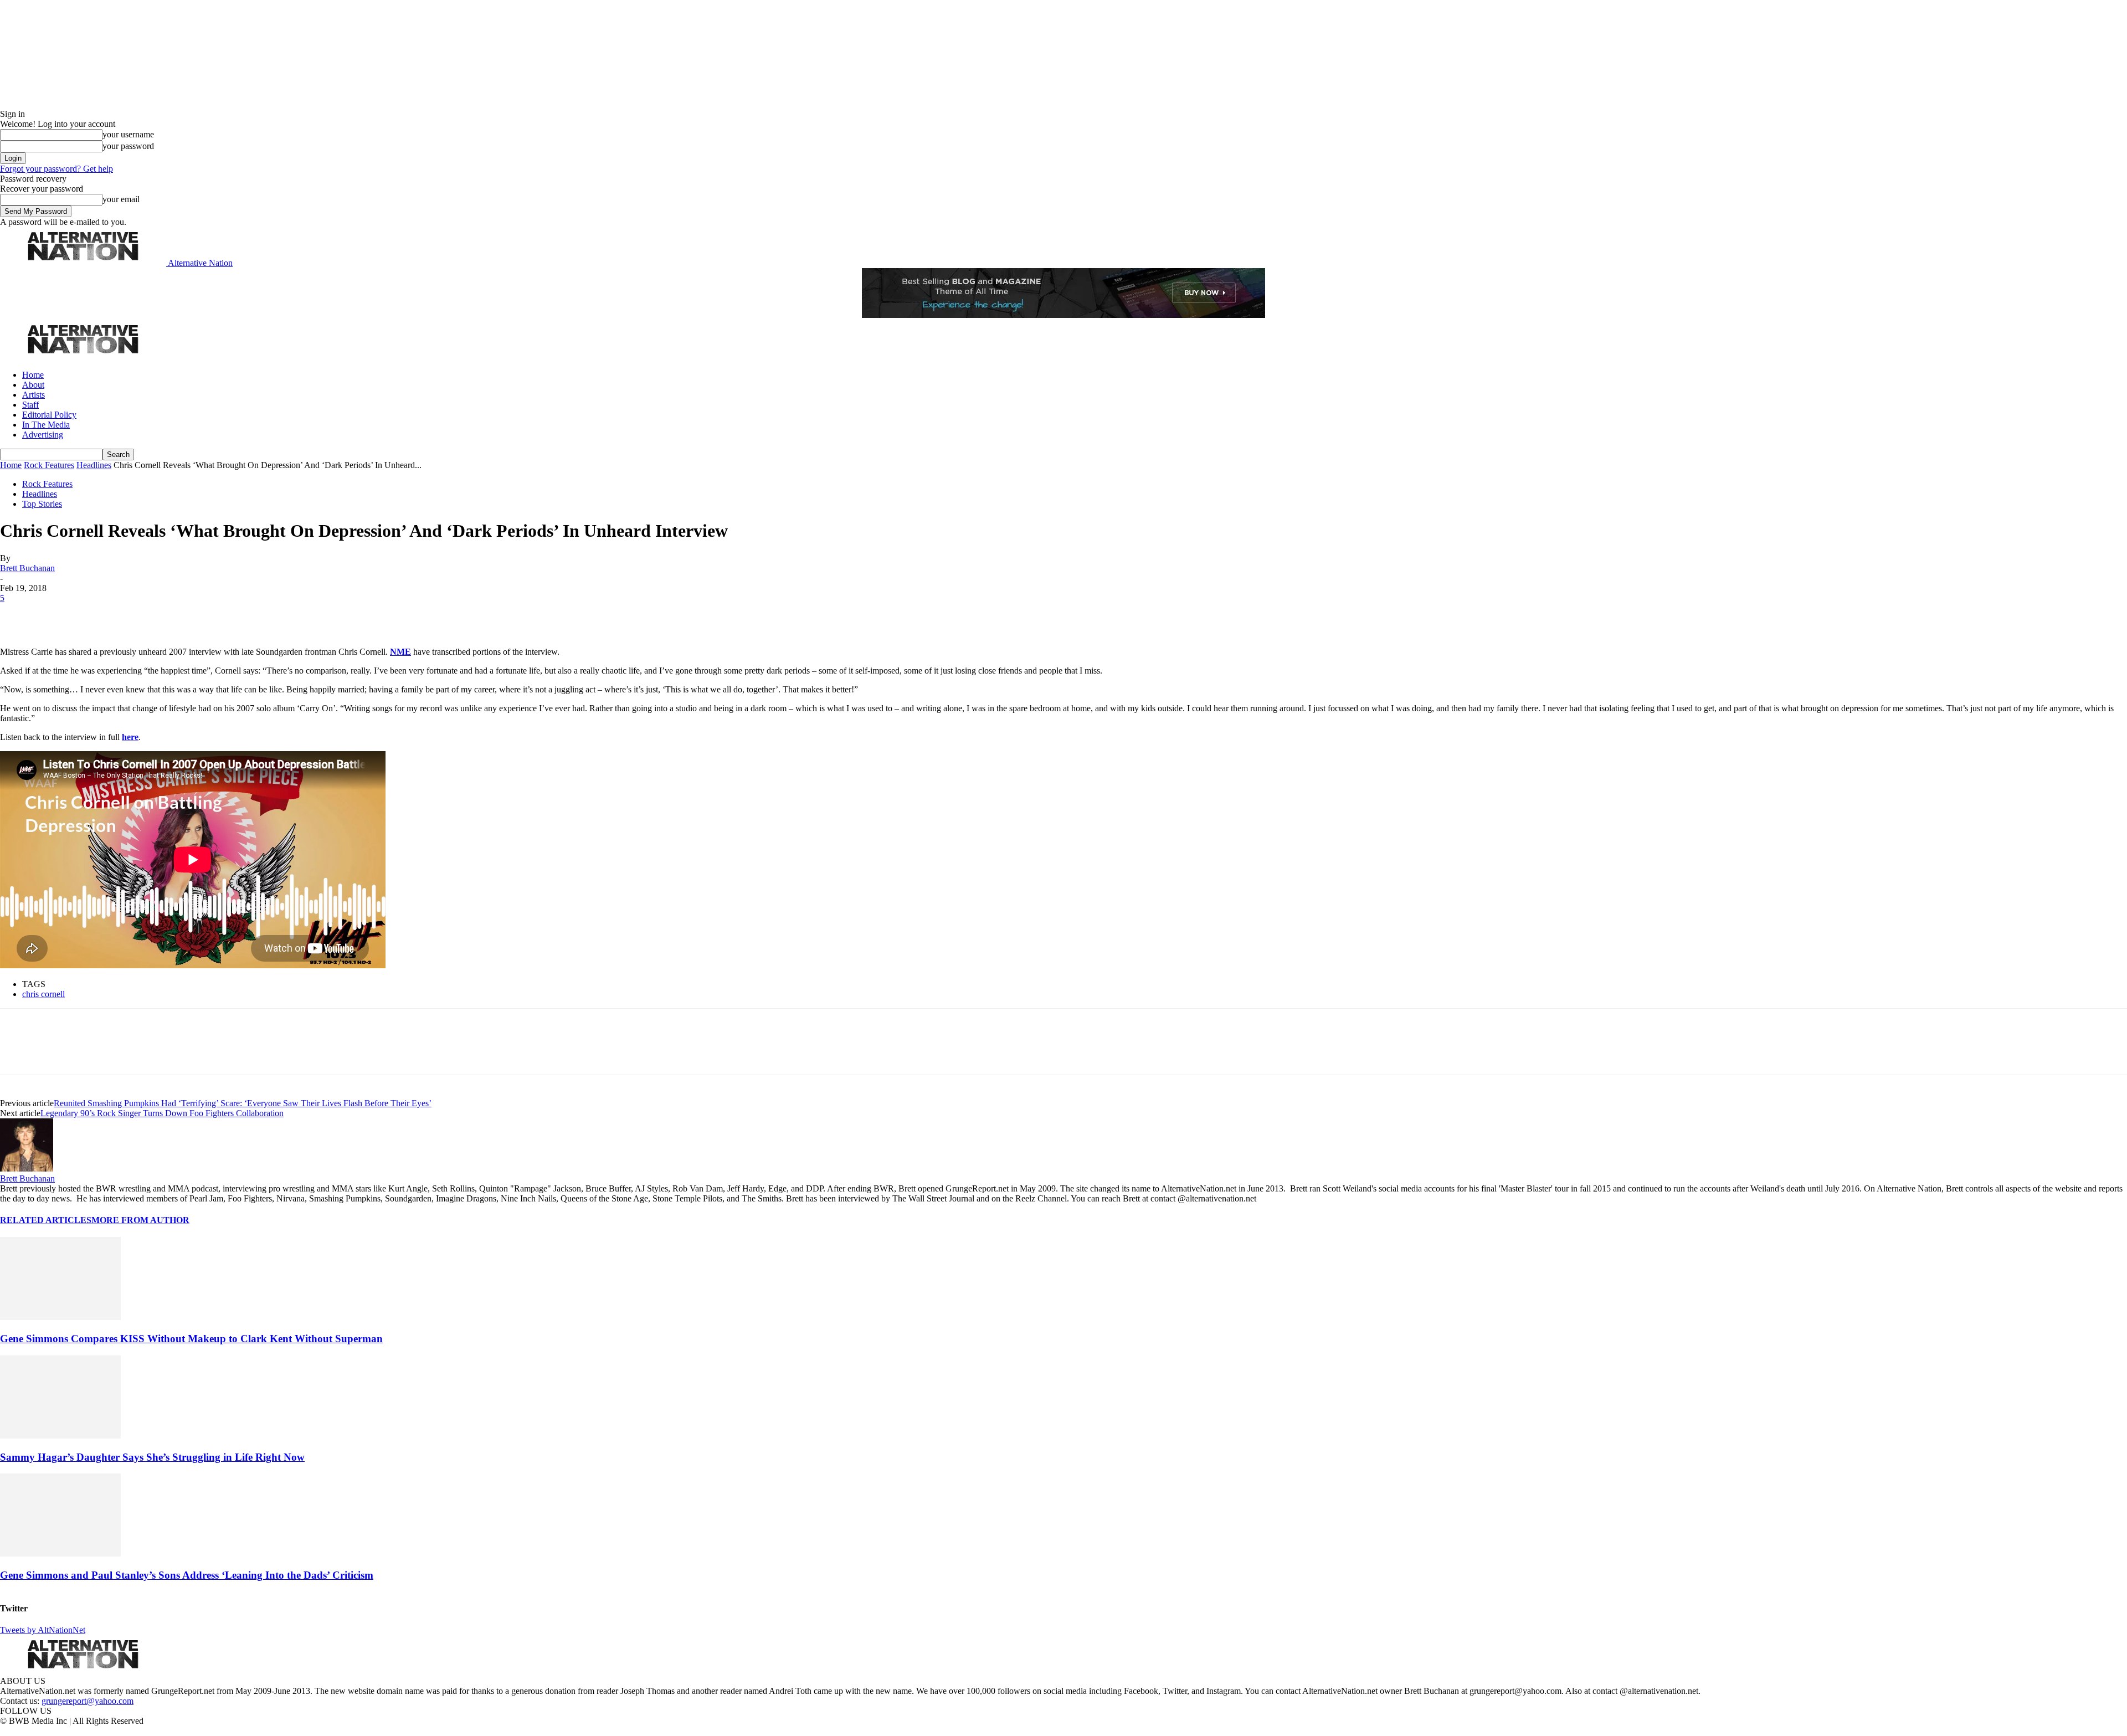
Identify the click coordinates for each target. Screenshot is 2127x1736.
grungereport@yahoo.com (88, 1701)
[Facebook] (18, 615)
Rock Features (49, 465)
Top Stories (42, 504)
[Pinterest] (95, 615)
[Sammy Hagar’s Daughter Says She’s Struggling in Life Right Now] (60, 1435)
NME (400, 652)
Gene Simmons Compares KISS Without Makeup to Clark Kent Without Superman (191, 1339)
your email (121, 199)
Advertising (43, 435)
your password (128, 146)
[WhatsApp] (134, 615)
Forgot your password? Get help (56, 169)
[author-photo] (27, 1169)
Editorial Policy (49, 415)
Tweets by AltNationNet (43, 1630)
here (130, 737)
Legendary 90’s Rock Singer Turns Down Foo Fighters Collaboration (162, 1113)
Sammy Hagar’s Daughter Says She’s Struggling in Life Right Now (152, 1457)
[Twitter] (56, 615)
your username (128, 134)
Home (33, 375)
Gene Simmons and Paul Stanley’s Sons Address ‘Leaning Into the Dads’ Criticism (187, 1575)
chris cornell (43, 994)
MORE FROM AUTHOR (140, 1220)
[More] (174, 615)
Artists (34, 395)
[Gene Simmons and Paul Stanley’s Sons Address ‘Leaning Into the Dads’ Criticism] (60, 1553)
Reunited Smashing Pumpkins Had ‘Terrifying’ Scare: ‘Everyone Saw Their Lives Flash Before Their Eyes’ (243, 1103)
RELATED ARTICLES (46, 1220)
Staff (30, 405)
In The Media (46, 425)
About (33, 385)
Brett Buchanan (27, 568)
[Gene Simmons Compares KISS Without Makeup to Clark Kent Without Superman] (60, 1317)
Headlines (94, 465)
